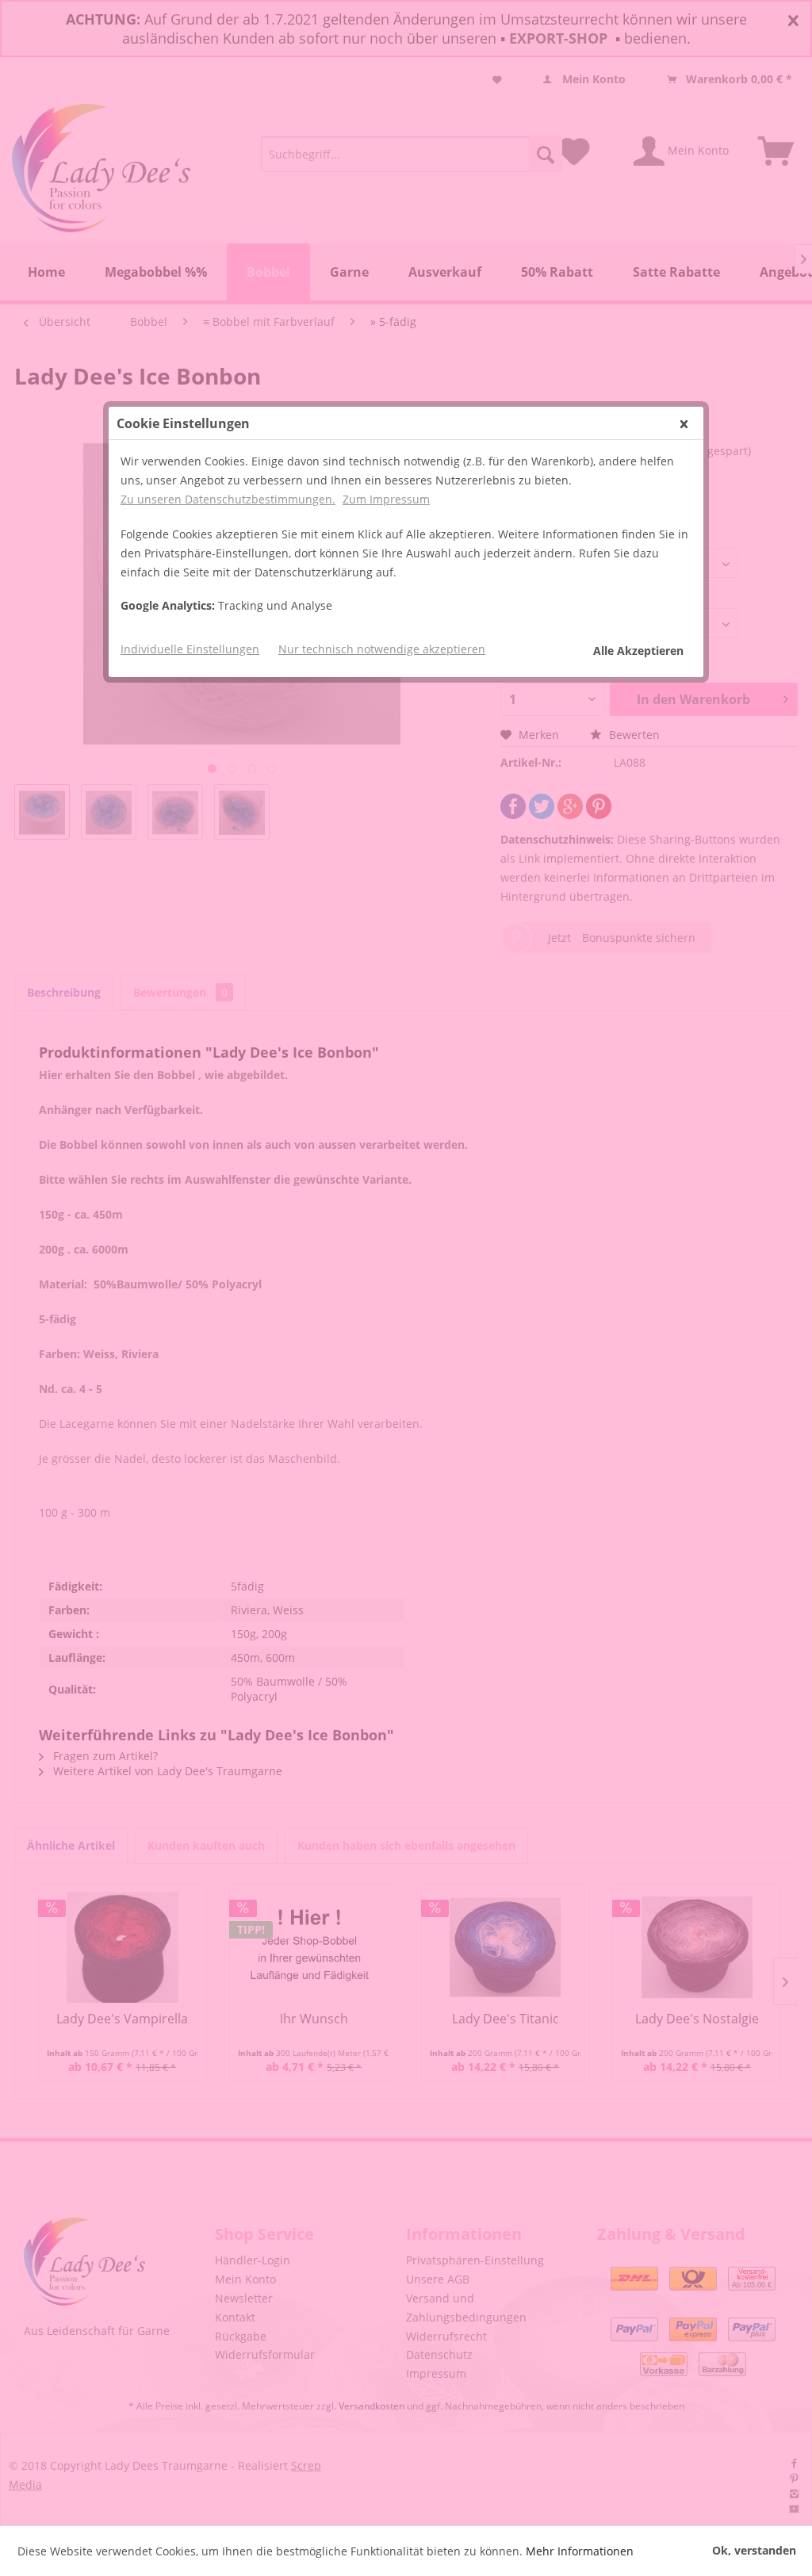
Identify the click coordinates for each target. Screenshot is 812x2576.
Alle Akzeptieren (638, 651)
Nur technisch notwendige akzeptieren (382, 649)
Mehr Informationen (580, 2551)
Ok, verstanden (754, 2550)
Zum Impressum (386, 499)
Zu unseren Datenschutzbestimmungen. (228, 499)
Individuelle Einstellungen (190, 649)
